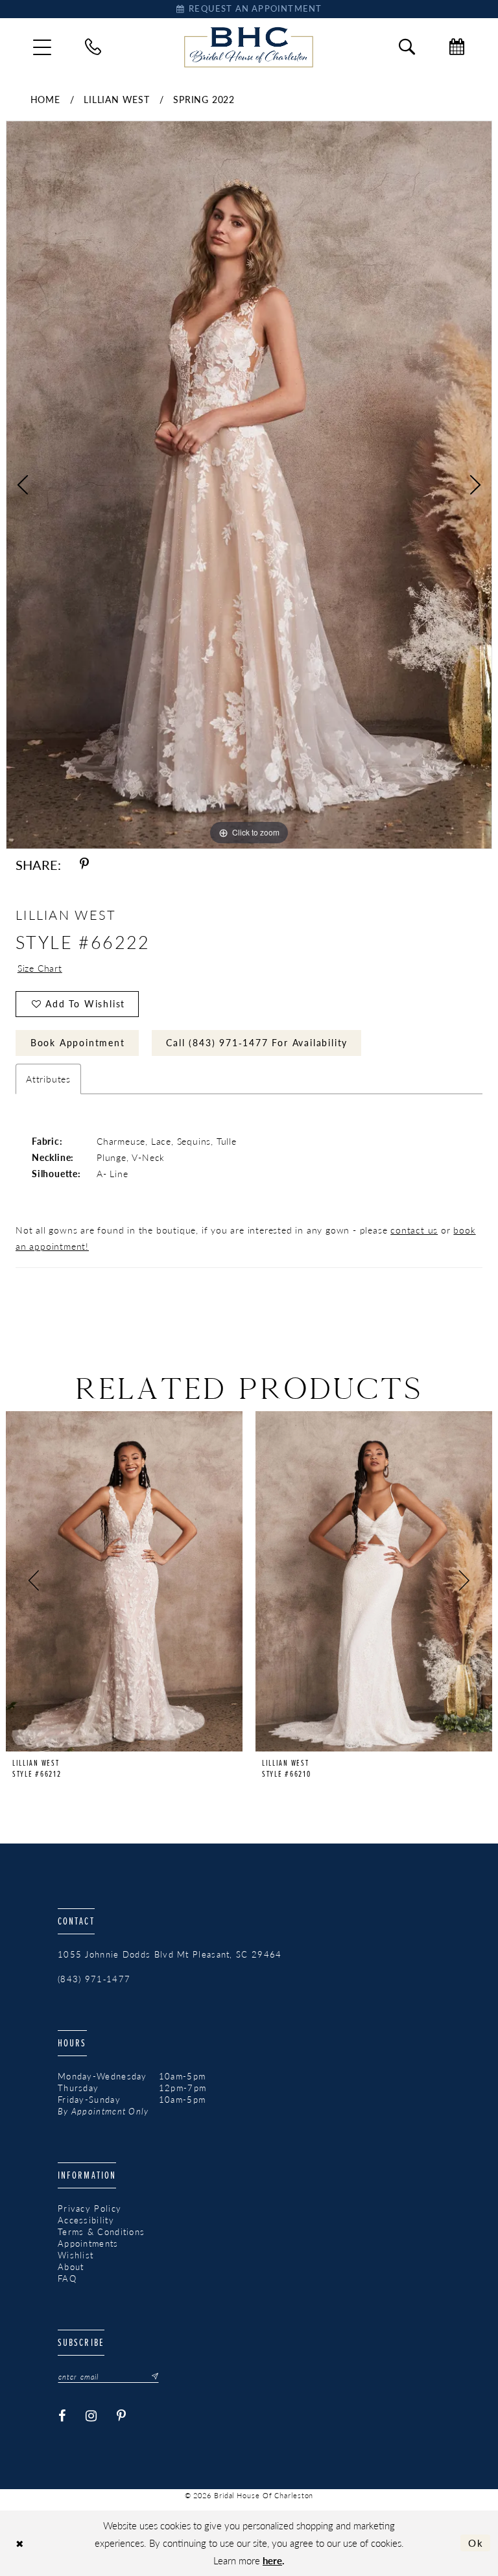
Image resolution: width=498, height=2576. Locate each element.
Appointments (88, 2243)
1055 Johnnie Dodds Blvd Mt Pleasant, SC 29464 (170, 1954)
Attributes (48, 1079)
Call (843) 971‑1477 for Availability (257, 1042)
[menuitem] (42, 47)
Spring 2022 (204, 99)
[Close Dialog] (20, 2543)
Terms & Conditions (101, 2232)
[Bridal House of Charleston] (249, 47)
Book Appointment (78, 1042)
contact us (414, 1230)
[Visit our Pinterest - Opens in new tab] (122, 2417)
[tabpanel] (249, 485)
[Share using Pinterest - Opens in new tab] (84, 865)
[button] (42, 47)
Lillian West (117, 99)
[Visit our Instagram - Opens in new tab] (91, 2417)
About (71, 2267)
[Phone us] (93, 47)
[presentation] (124, 1581)
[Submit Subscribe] (151, 2376)
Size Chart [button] (40, 968)
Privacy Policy (89, 2208)
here (272, 2560)
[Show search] (407, 47)
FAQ (67, 2278)
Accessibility (86, 2220)
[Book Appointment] (457, 47)
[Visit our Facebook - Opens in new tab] (62, 2417)
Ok (476, 2543)
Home (45, 99)
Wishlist (76, 2255)
